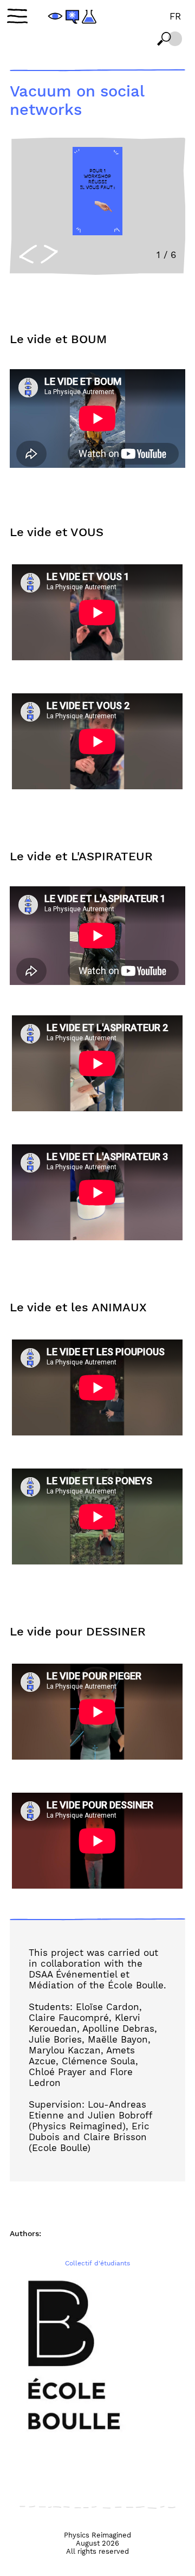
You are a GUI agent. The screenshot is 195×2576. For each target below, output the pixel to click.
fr (175, 16)
